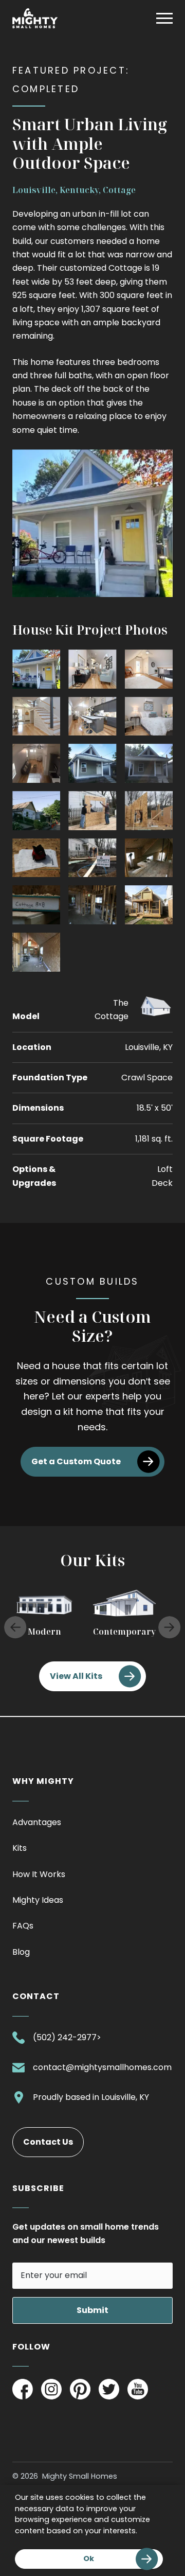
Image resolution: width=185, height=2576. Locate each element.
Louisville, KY (125, 2098)
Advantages (37, 1822)
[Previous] (15, 1627)
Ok (89, 2559)
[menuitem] (92, 1825)
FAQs (23, 1926)
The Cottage (112, 1010)
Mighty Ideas (38, 1900)
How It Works (39, 1874)
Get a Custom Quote (76, 1461)
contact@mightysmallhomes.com (102, 2069)
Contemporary (124, 1632)
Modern (44, 1632)
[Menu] (164, 19)
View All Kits (76, 1676)
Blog (21, 1952)
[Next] (170, 1627)
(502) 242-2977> (67, 2039)
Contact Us (48, 2142)
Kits (20, 1848)
